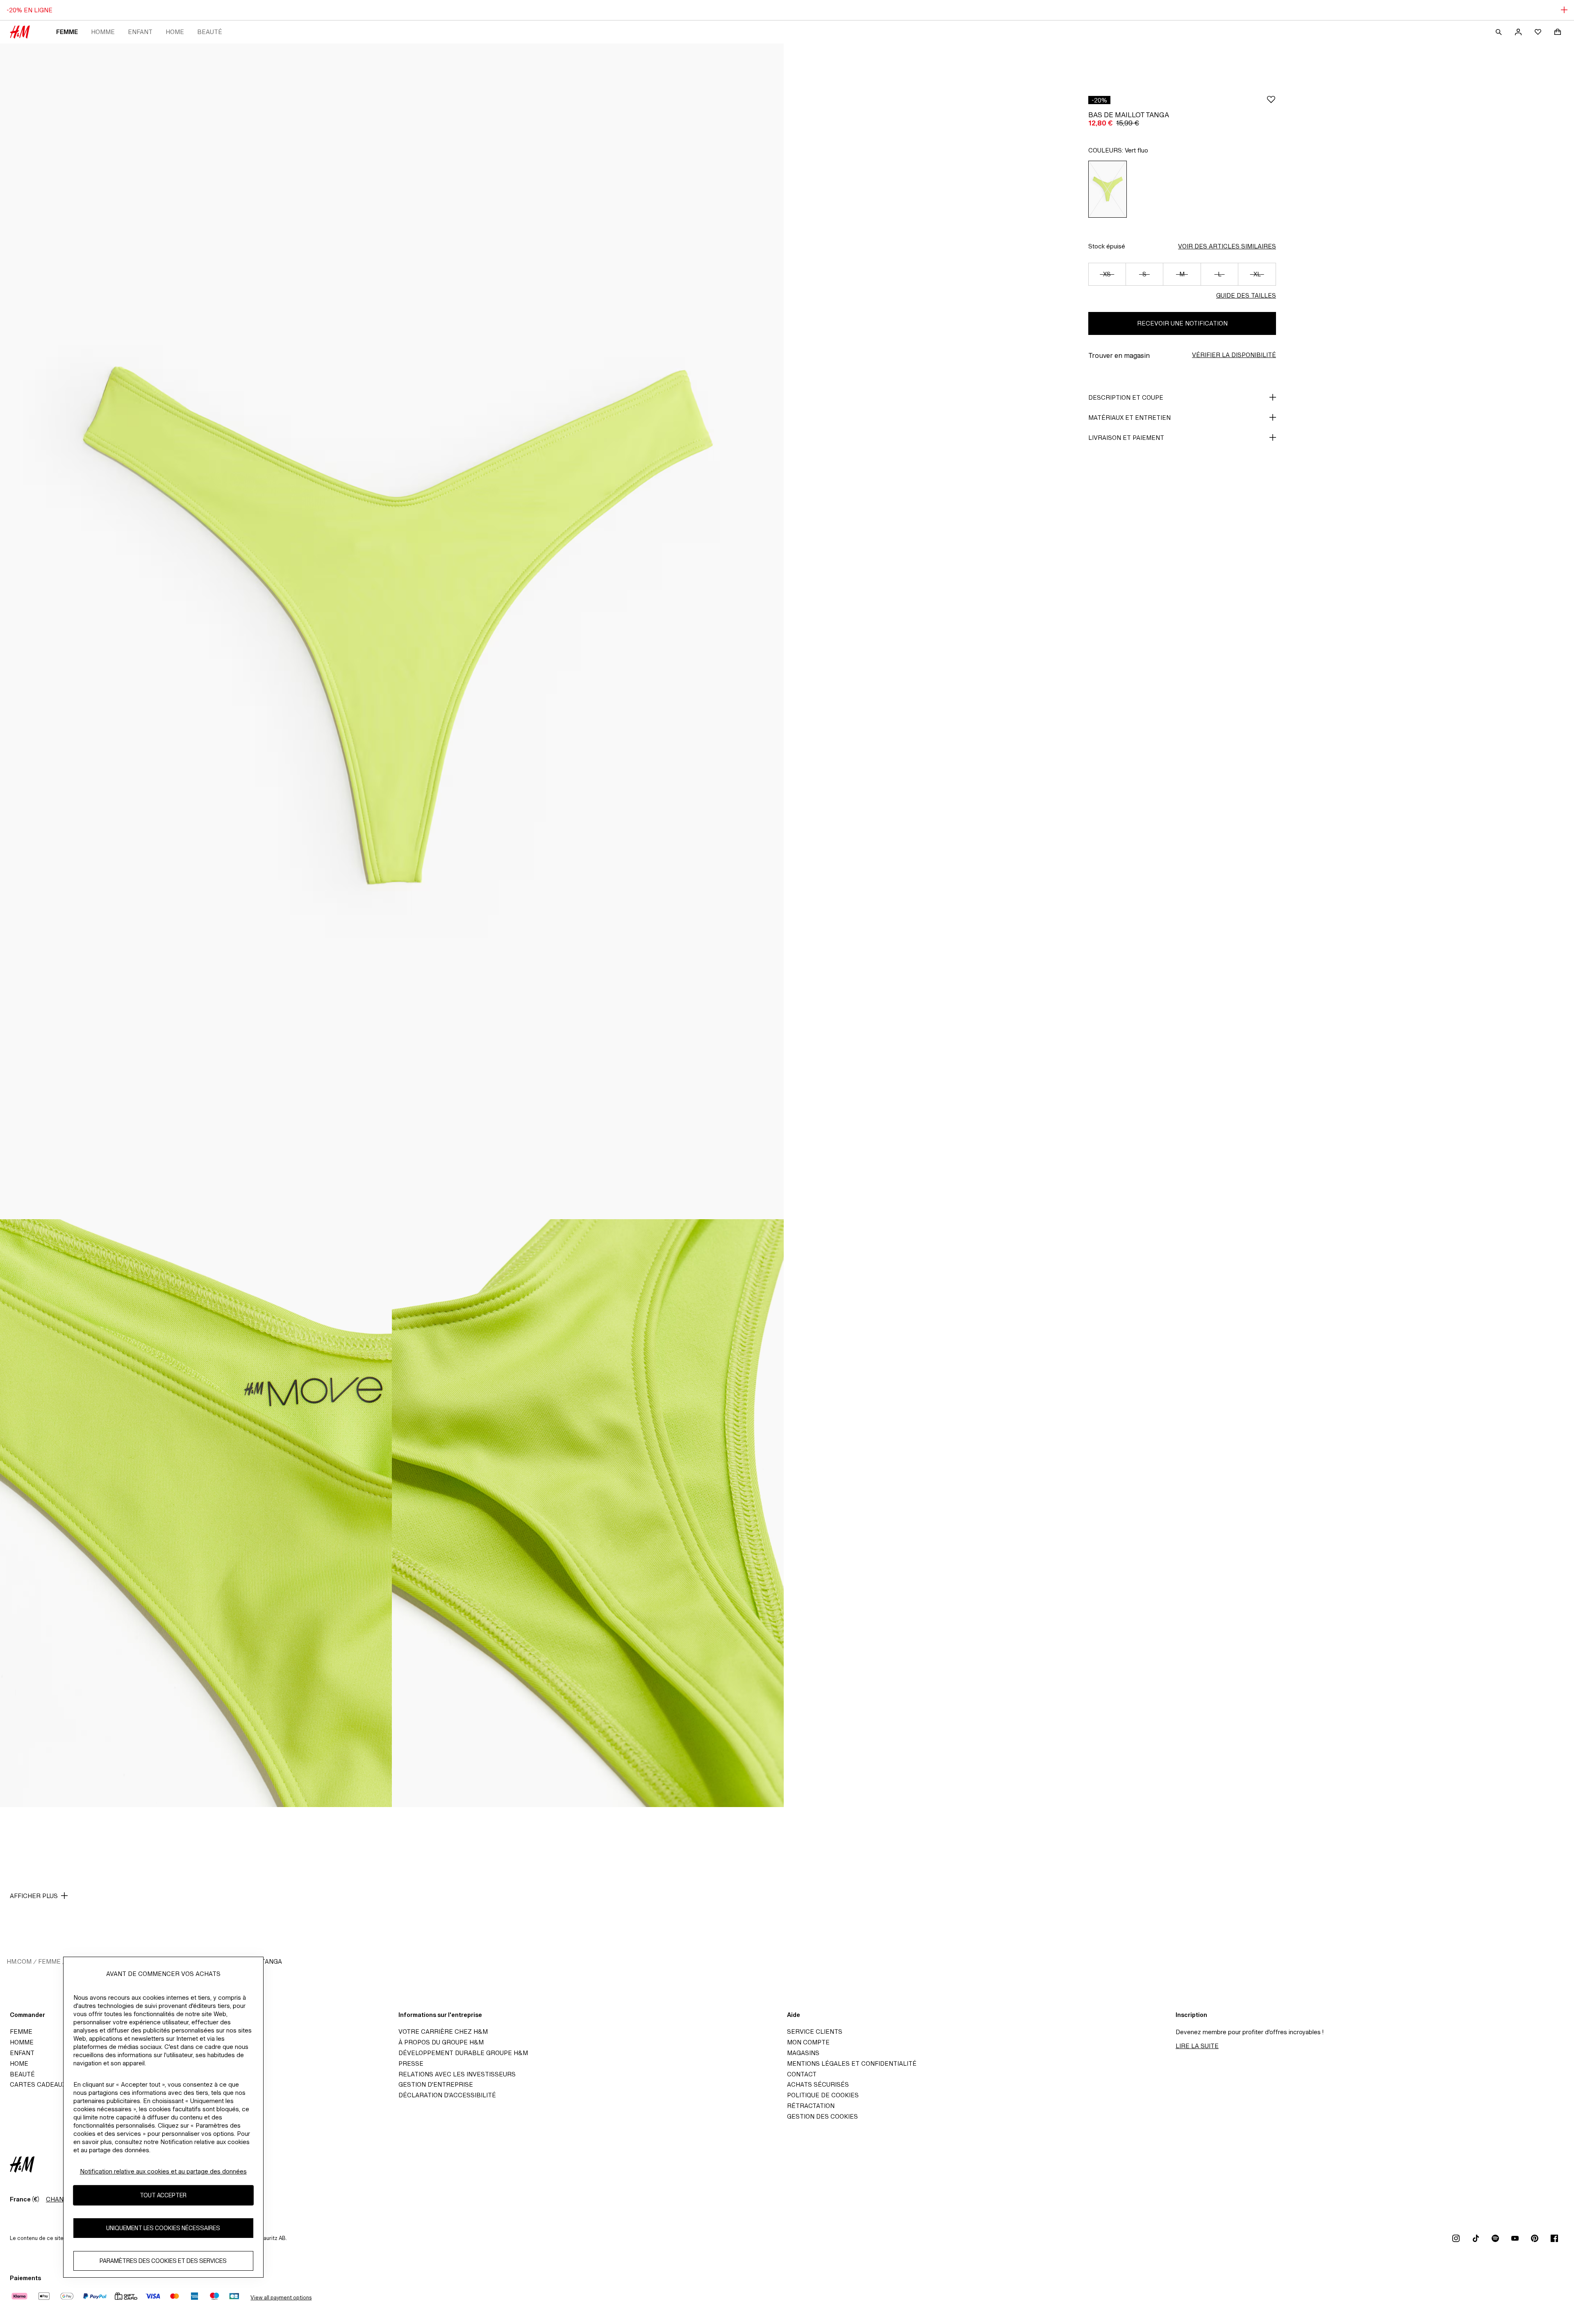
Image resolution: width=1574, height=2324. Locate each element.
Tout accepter (163, 2195)
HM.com (19, 1961)
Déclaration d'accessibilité (447, 2095)
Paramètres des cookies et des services (163, 2261)
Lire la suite (1197, 2046)
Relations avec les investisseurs (457, 2074)
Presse (411, 2063)
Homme (103, 32)
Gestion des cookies (822, 2116)
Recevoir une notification (1182, 323)
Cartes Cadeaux (38, 2084)
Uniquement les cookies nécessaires (163, 2228)
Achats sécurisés (818, 2084)
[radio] (1108, 189)
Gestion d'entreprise (436, 2084)
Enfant (140, 32)
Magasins (803, 2053)
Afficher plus (34, 1896)
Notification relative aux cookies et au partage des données (163, 2171)
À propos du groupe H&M (441, 2042)
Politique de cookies (823, 2095)
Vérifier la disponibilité (1234, 355)
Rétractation (811, 2106)
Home (175, 32)
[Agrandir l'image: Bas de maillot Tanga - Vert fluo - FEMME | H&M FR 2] (196, 1513)
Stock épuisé (1107, 246)
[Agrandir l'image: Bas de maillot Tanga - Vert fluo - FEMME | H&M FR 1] (392, 631)
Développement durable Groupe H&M (463, 2053)
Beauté (210, 32)
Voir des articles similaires (1227, 246)
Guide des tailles (1246, 295)
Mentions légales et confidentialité (852, 2063)
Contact (802, 2074)
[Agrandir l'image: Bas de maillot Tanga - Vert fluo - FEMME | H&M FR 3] (588, 1513)
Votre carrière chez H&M (443, 2032)
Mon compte (808, 2042)
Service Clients (815, 2032)
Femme (67, 32)
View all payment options (281, 2298)
